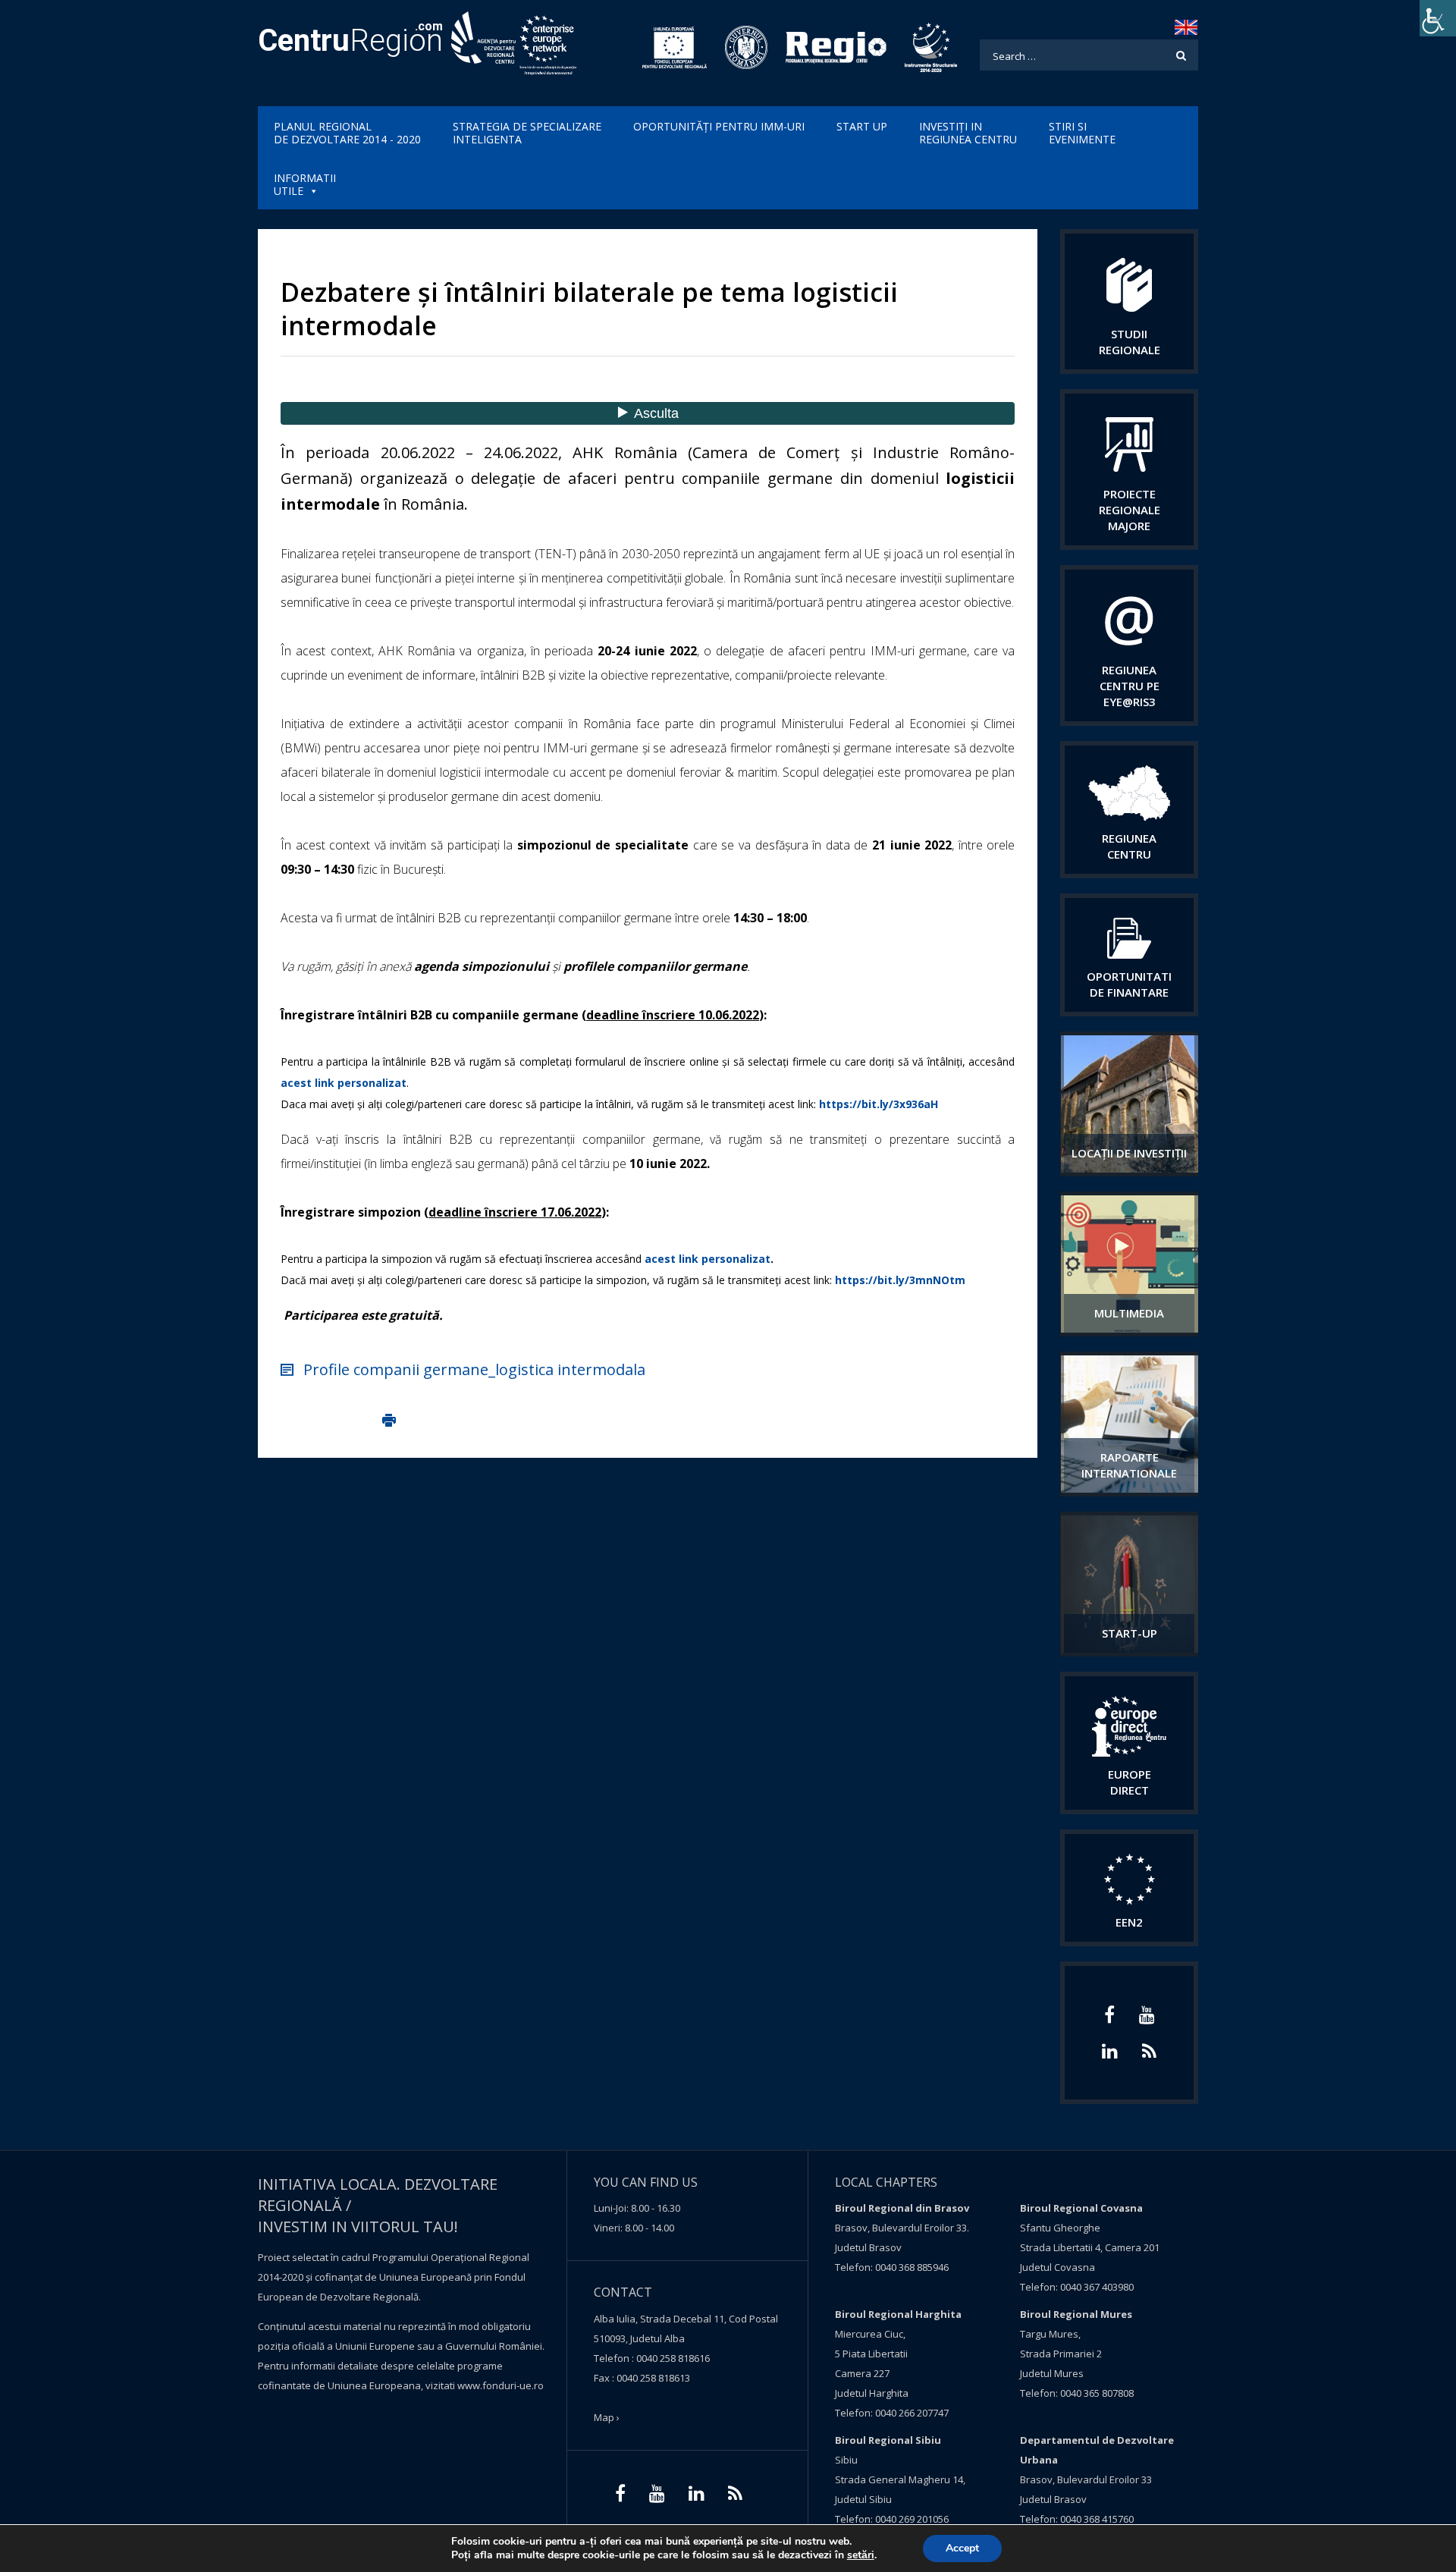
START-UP (1130, 1633)
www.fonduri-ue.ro (500, 2385)
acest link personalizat (344, 1083)
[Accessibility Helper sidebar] (1438, 18)
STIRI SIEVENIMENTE (1082, 133)
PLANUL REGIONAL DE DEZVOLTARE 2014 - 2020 (347, 133)
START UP (862, 126)
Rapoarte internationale (1129, 1465)
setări (861, 2555)
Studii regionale (1130, 342)
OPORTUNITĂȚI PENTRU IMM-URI (719, 126)
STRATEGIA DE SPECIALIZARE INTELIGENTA (527, 133)
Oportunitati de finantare (1129, 984)
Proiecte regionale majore (1130, 510)
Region (350, 41)
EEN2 (1129, 1922)
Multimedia (1129, 1313)
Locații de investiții (1129, 1153)
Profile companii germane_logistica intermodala (474, 1369)
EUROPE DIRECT (1130, 1782)
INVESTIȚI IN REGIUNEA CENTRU (968, 133)
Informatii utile (305, 184)
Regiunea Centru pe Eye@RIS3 (1130, 686)
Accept (962, 2548)
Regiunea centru (1129, 846)
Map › (607, 2417)
